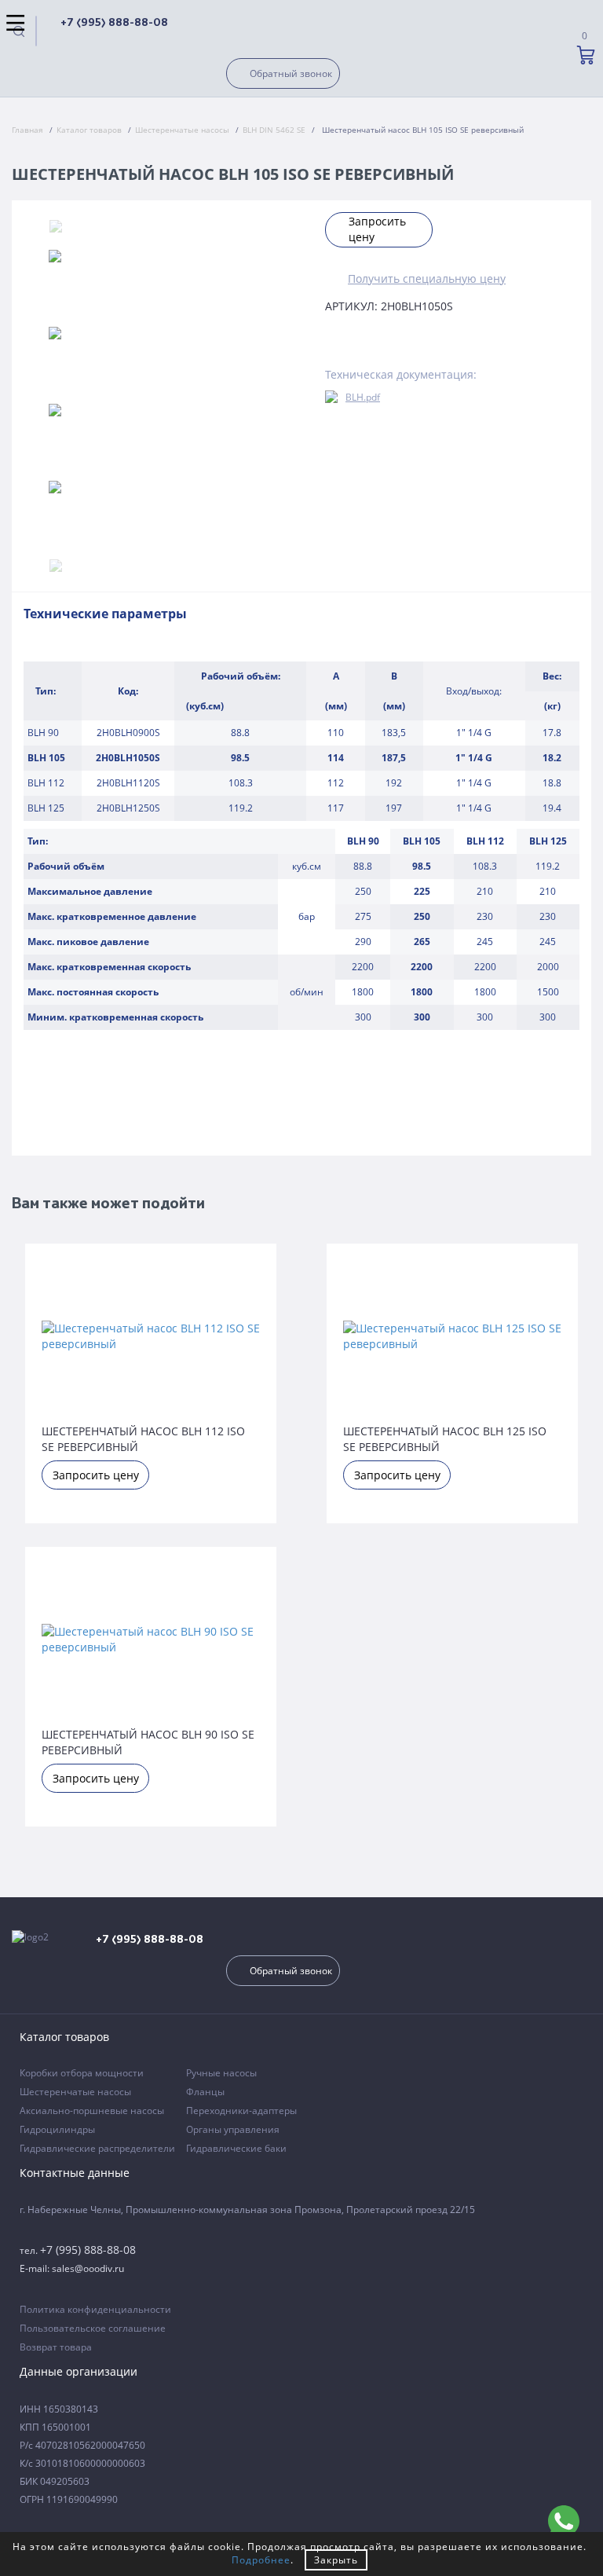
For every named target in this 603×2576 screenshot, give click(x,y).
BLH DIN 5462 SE (274, 130)
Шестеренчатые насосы (182, 130)
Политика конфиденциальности (95, 2309)
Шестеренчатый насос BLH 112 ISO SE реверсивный (143, 1438)
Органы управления (233, 2129)
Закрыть (336, 2560)
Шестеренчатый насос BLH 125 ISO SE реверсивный (445, 1438)
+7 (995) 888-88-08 (114, 23)
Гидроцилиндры (57, 2129)
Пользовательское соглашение (93, 2328)
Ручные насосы (221, 2073)
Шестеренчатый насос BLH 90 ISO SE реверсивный (148, 1741)
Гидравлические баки (236, 2148)
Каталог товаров (89, 130)
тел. (78, 2250)
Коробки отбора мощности (82, 2073)
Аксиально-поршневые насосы (92, 2111)
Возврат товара (56, 2347)
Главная (27, 130)
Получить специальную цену (427, 278)
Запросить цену (377, 229)
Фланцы (205, 2092)
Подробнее (261, 2560)
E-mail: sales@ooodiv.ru (72, 2268)
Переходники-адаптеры (241, 2111)
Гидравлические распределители (97, 2148)
